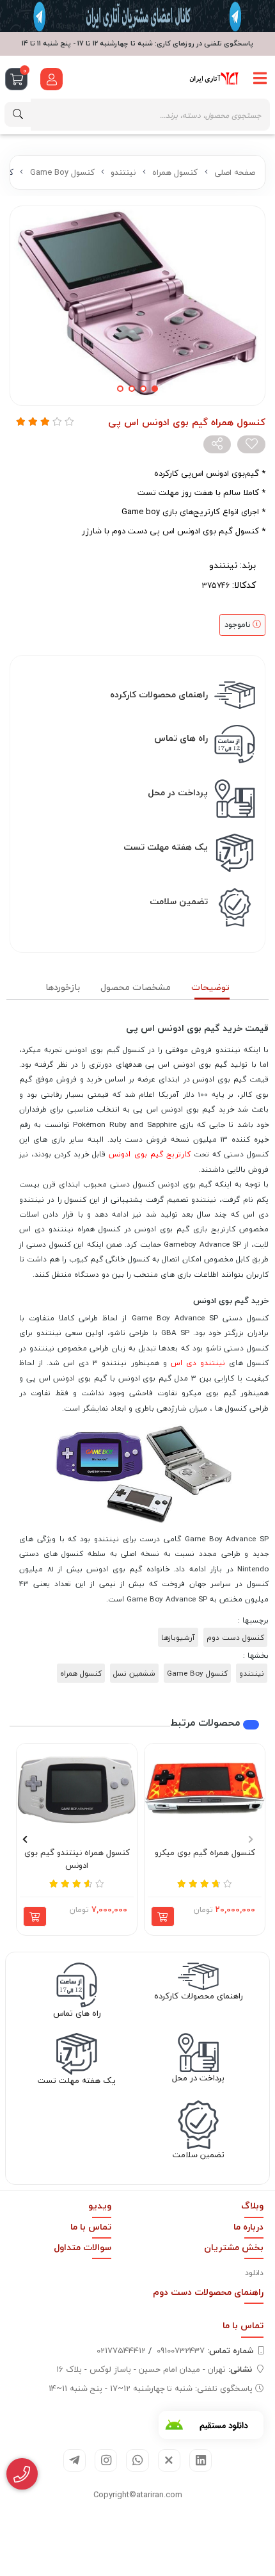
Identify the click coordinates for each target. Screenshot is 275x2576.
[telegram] (75, 2460)
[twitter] (169, 2460)
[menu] (260, 79)
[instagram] (106, 2460)
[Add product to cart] (163, 1916)
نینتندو (123, 172)
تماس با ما (91, 2227)
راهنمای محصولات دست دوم (208, 2292)
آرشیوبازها (178, 1637)
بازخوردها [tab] (63, 987)
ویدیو (100, 2206)
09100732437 (205, 2351)
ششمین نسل (134, 1673)
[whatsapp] (137, 2460)
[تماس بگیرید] (22, 2474)
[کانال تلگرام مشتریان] (137, 16)
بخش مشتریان (234, 2247)
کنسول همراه (175, 172)
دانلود (254, 2273)
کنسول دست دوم (235, 1637)
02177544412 (121, 2351)
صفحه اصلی (235, 172)
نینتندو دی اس (198, 1363)
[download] (211, 2425)
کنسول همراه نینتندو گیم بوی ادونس (77, 1859)
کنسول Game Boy (62, 172)
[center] (18, 114)
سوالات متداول (82, 2247)
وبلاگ (252, 2206)
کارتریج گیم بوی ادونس (149, 1154)
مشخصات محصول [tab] (136, 987)
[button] (250, 1840)
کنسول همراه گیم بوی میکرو (205, 1853)
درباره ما (248, 2227)
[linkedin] (200, 2460)
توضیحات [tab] (210, 987)
